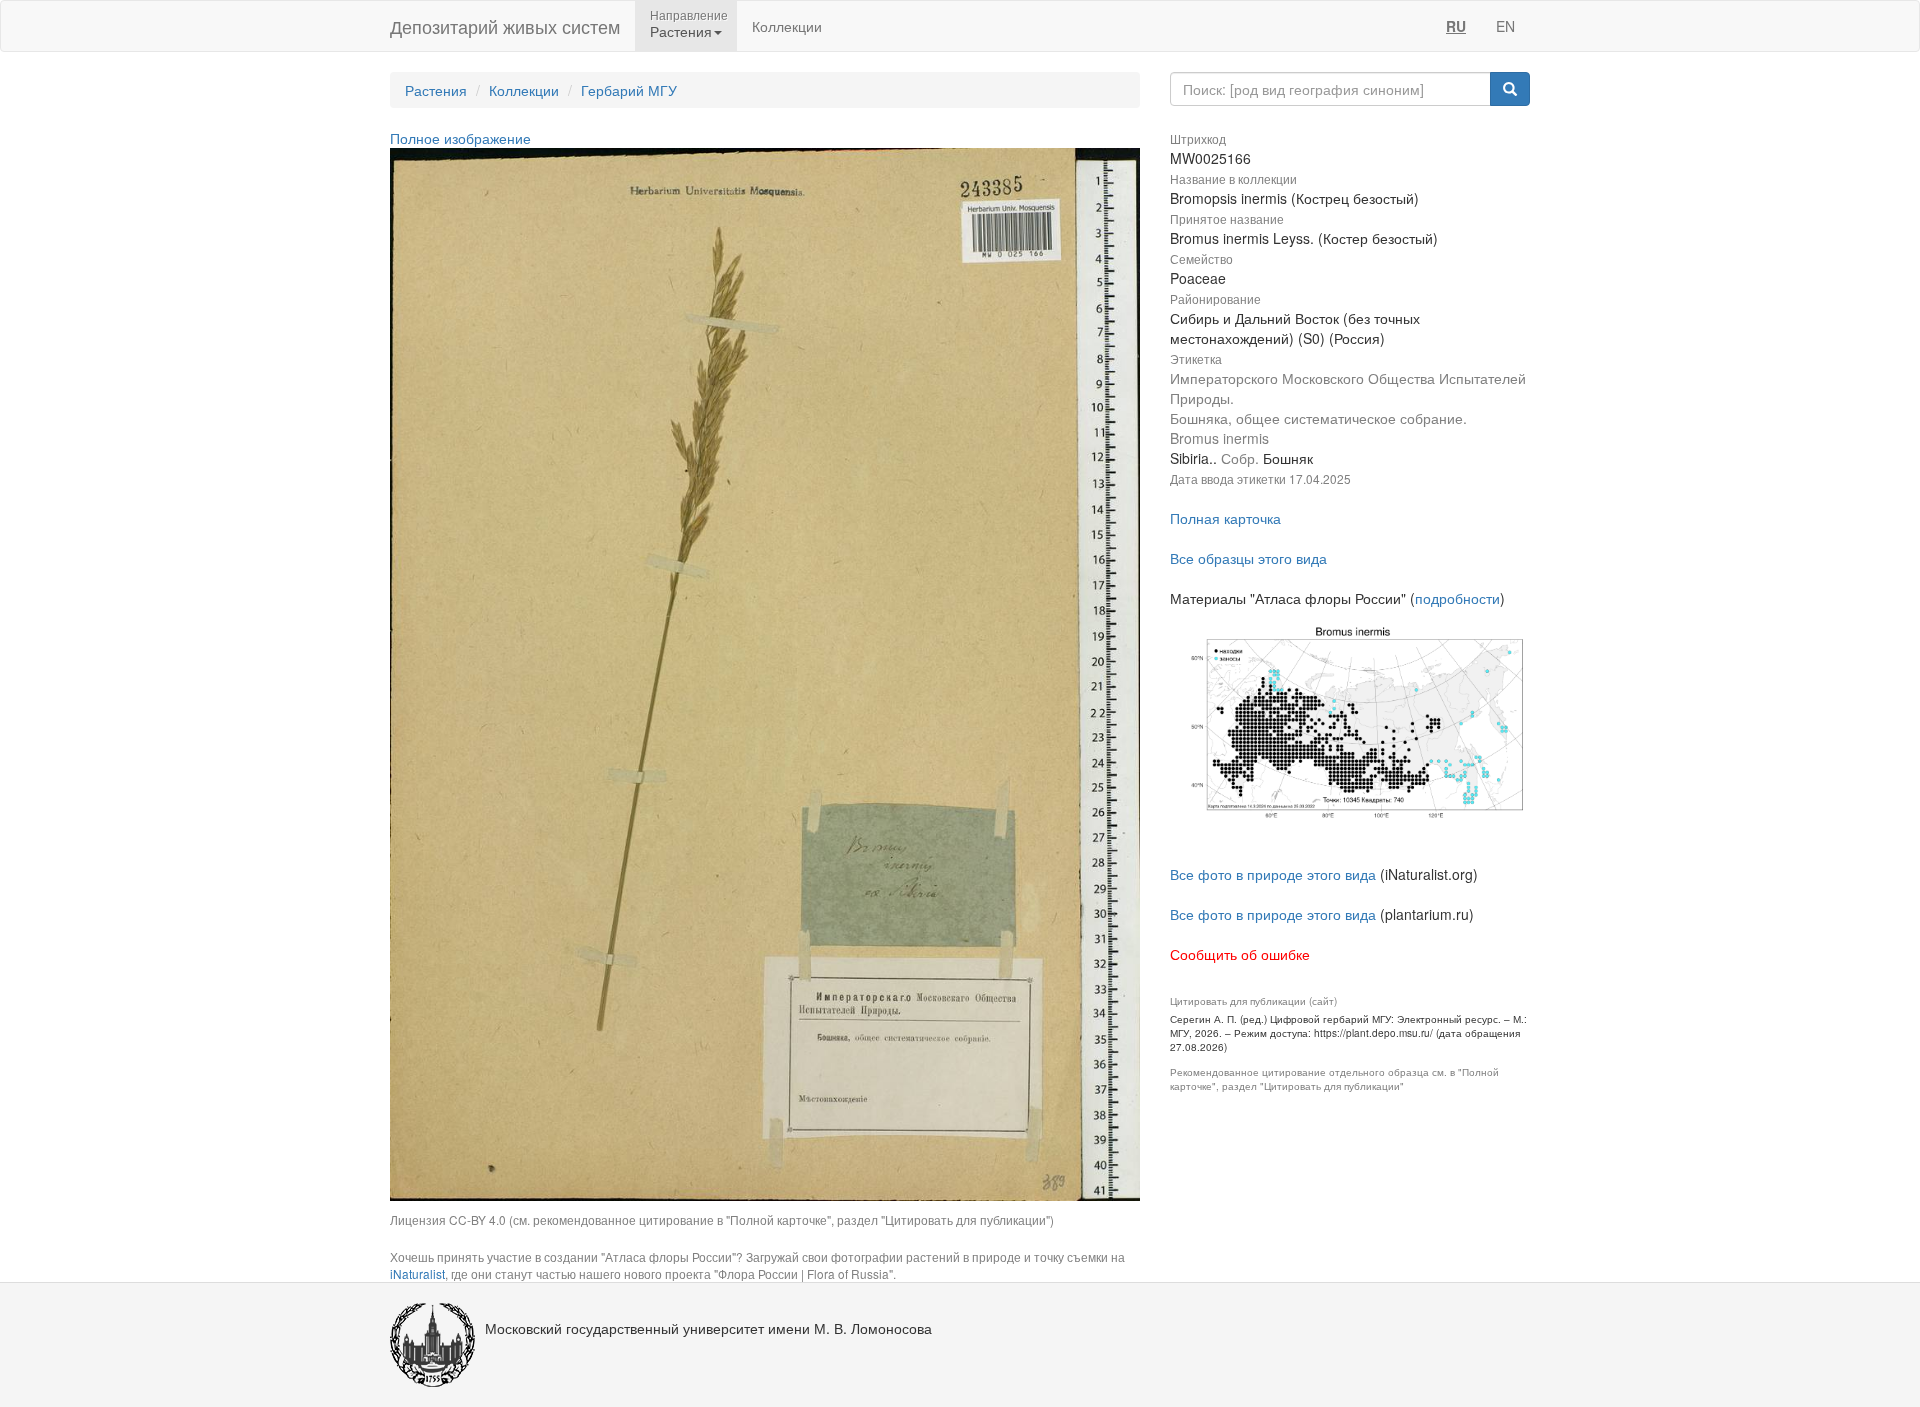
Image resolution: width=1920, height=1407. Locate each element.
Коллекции (787, 26)
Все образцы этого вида (1248, 558)
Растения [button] (681, 31)
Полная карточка (1225, 518)
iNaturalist (417, 1273)
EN (1505, 26)
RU (1456, 26)
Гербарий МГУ (629, 90)
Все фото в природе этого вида (1273, 874)
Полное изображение (460, 138)
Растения (436, 90)
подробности (1457, 598)
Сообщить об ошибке (1240, 954)
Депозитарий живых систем (505, 26)
